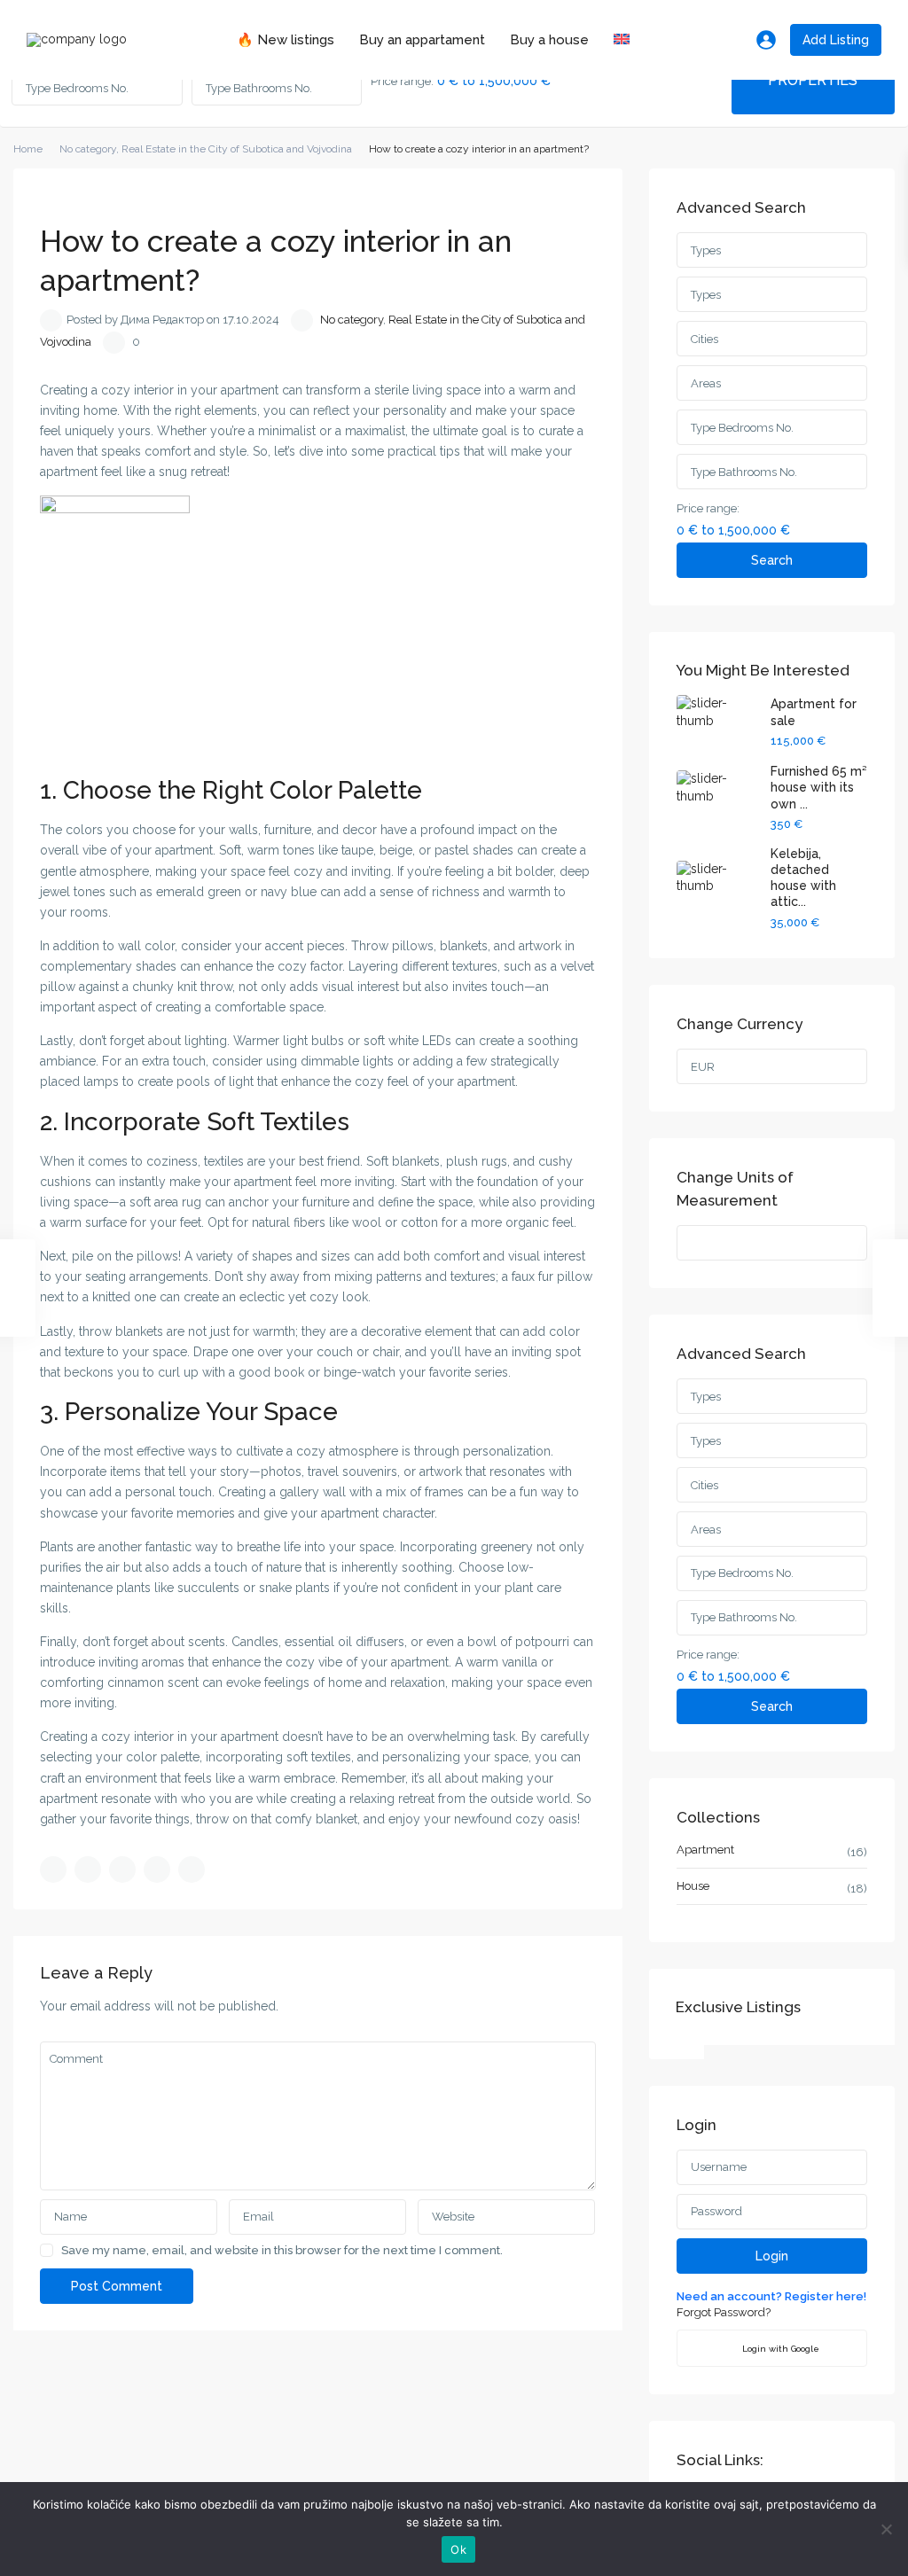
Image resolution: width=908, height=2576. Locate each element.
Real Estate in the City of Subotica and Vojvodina (237, 149)
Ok (458, 2549)
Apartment (705, 1850)
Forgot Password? (724, 2312)
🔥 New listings (286, 40)
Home (28, 149)
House (693, 1886)
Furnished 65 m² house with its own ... (818, 787)
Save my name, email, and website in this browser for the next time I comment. (282, 2250)
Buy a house (549, 40)
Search (772, 560)
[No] (886, 2529)
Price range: (402, 82)
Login (772, 2256)
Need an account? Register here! (771, 2296)
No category (88, 149)
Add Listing (836, 40)
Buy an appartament (422, 40)
